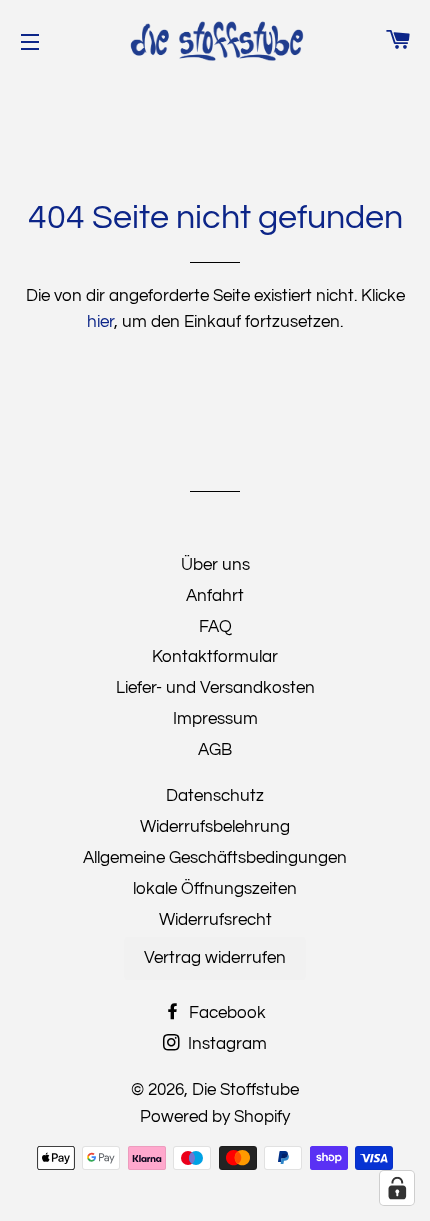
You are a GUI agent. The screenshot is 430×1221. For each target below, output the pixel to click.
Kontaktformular (215, 657)
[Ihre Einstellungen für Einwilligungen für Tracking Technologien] (397, 1188)
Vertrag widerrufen (215, 958)
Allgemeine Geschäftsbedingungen (215, 858)
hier (100, 322)
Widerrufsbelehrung (215, 827)
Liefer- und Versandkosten (215, 688)
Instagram (225, 1044)
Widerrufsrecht (215, 920)
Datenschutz (215, 796)
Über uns (215, 565)
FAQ (215, 627)
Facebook (225, 1013)
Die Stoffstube (245, 1090)
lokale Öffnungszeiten (215, 889)
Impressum (215, 719)
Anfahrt (215, 596)
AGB (215, 750)
